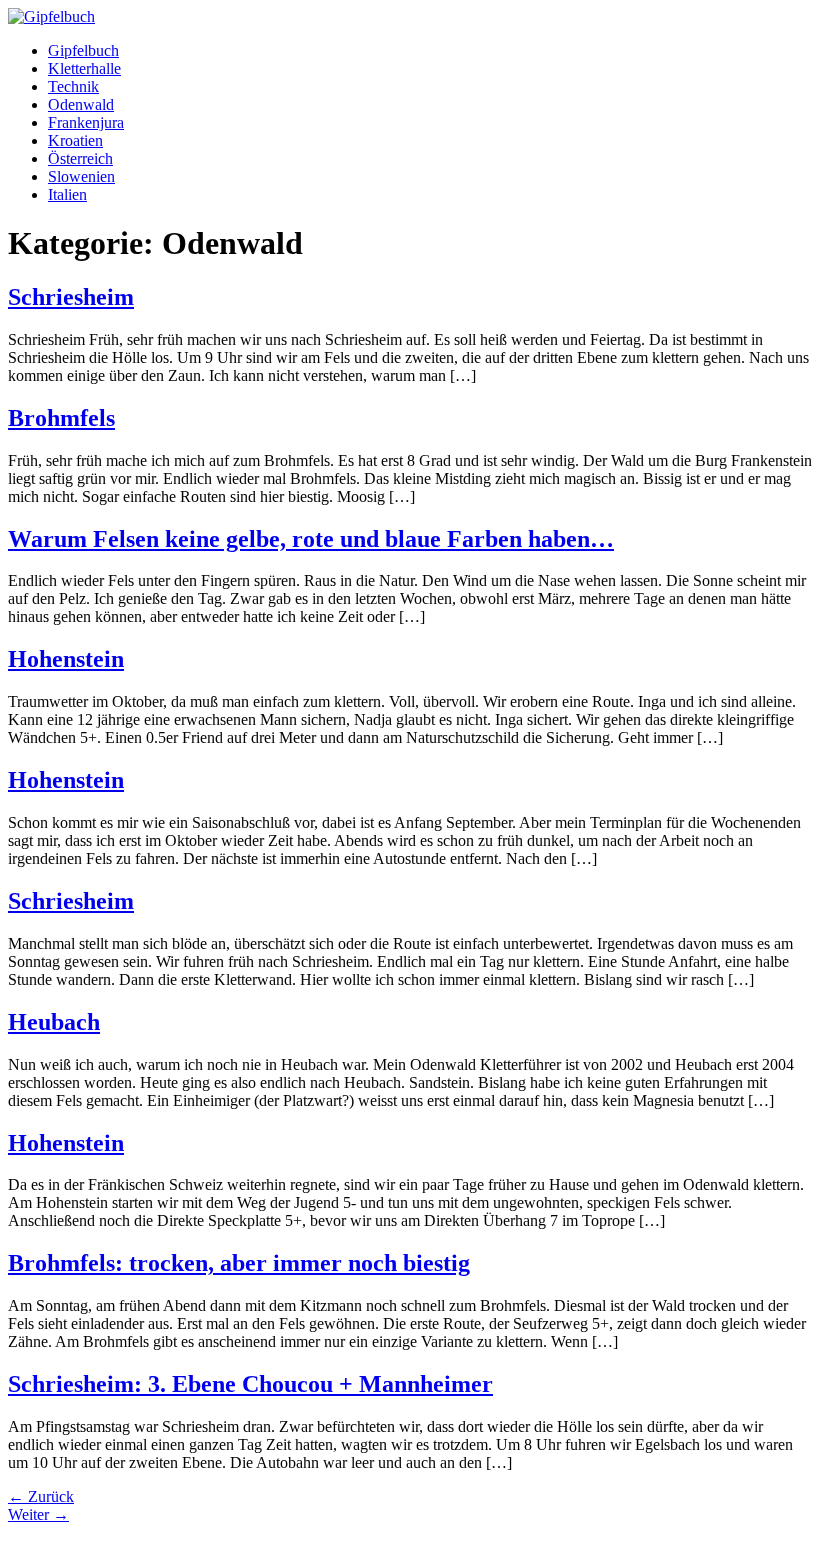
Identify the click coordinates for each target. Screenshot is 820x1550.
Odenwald (81, 104)
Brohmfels (61, 418)
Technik (73, 86)
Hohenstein (66, 659)
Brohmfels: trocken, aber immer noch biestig (239, 1263)
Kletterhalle (84, 68)
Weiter (38, 1514)
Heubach (54, 1022)
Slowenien (81, 176)
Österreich (80, 158)
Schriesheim (71, 297)
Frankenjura (86, 122)
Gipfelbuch (83, 50)
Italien (67, 194)
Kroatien (75, 140)
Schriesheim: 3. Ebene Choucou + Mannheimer (250, 1384)
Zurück (41, 1496)
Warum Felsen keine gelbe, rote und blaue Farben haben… (311, 539)
